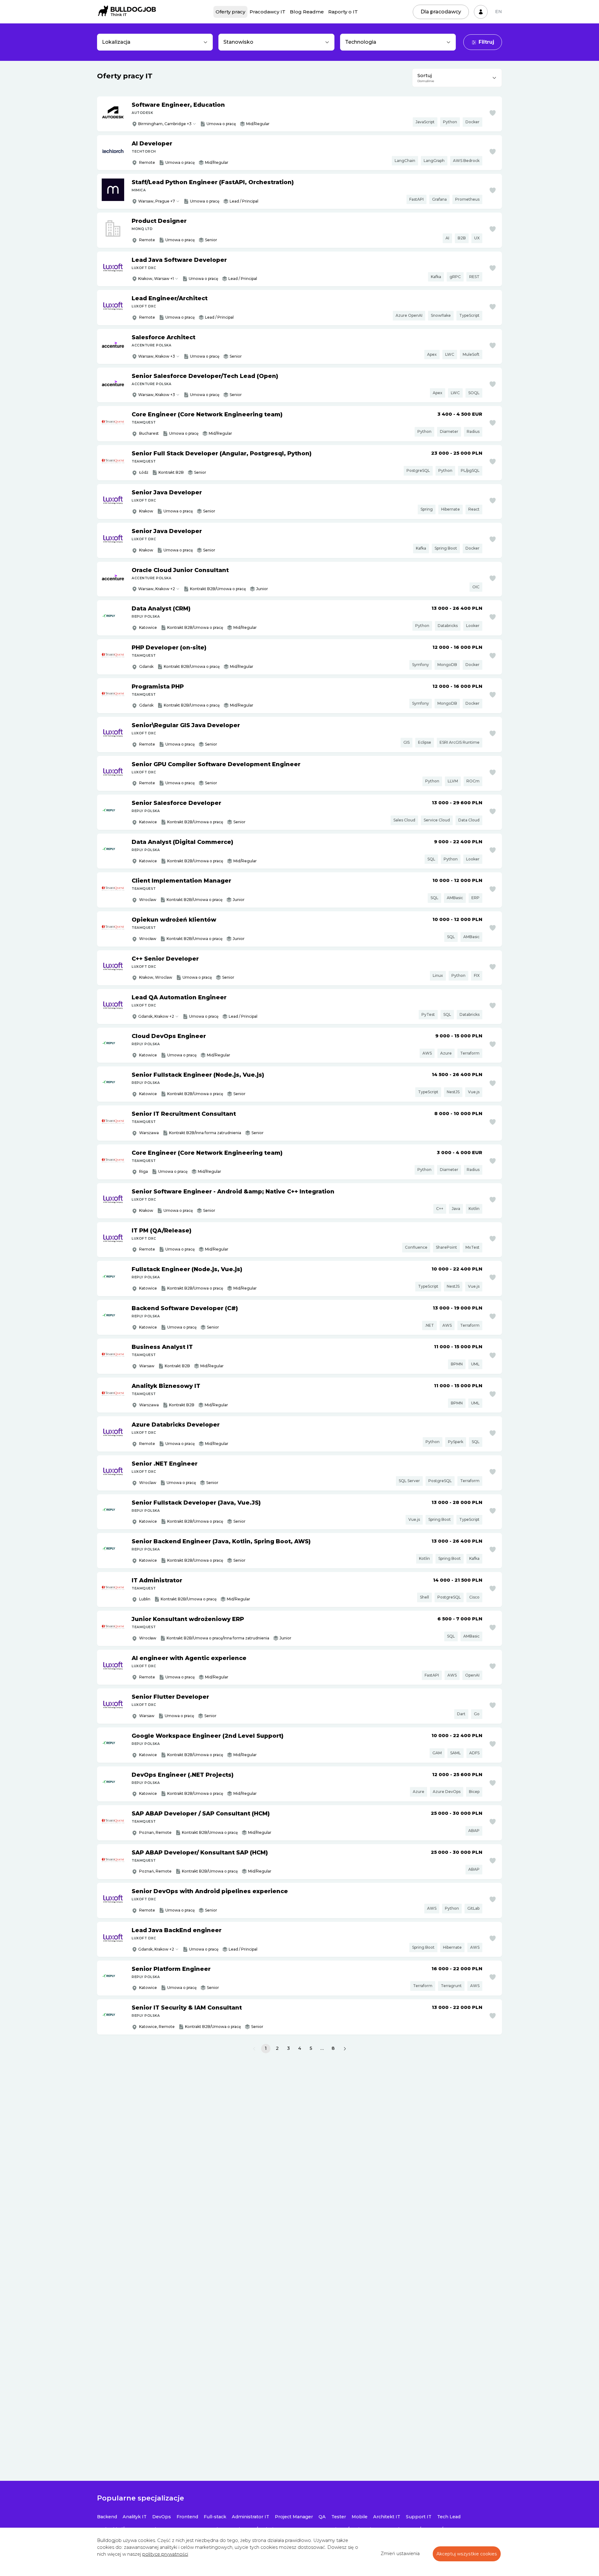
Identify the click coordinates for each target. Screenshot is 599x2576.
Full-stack (215, 2517)
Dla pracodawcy (441, 12)
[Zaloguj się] (481, 12)
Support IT (419, 2517)
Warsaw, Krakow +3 (157, 356)
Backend (107, 2517)
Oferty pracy (230, 12)
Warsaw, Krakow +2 (157, 589)
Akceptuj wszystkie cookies (467, 2554)
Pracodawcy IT (268, 12)
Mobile (360, 2517)
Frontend (187, 2517)
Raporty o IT (343, 12)
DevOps (162, 2517)
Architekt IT (387, 2517)
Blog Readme (307, 12)
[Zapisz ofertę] (493, 113)
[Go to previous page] (254, 2049)
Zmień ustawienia (400, 2554)
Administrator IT (251, 2517)
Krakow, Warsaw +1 (156, 279)
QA (322, 2517)
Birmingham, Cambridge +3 (165, 124)
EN (499, 12)
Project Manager (294, 2517)
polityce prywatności (165, 2554)
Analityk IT (135, 2517)
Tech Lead (449, 2517)
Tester (339, 2517)
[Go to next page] (345, 2049)
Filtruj (486, 42)
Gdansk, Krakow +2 (156, 1016)
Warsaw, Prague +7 (157, 201)
